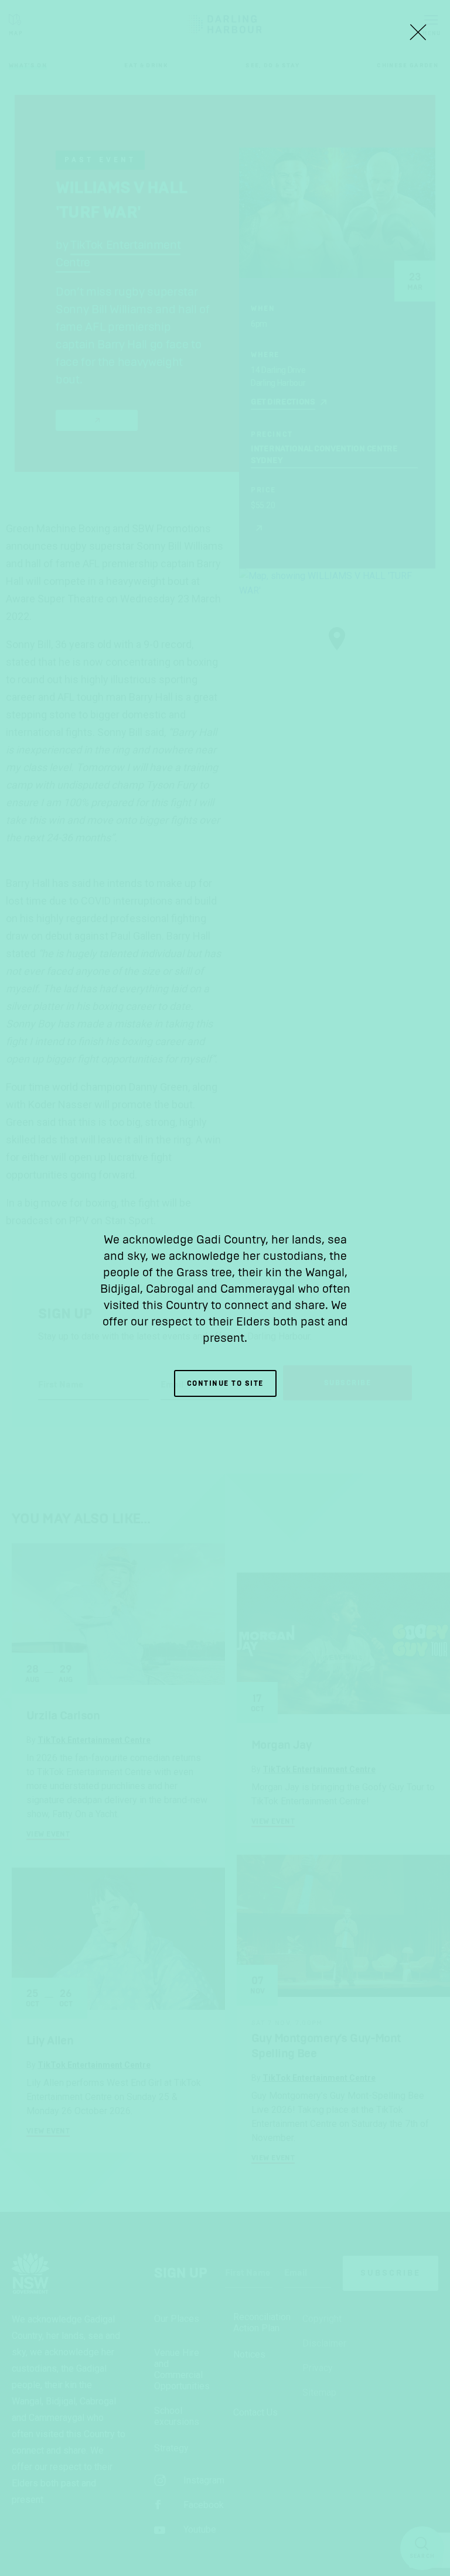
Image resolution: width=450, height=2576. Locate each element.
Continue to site (225, 1383)
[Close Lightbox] (418, 32)
